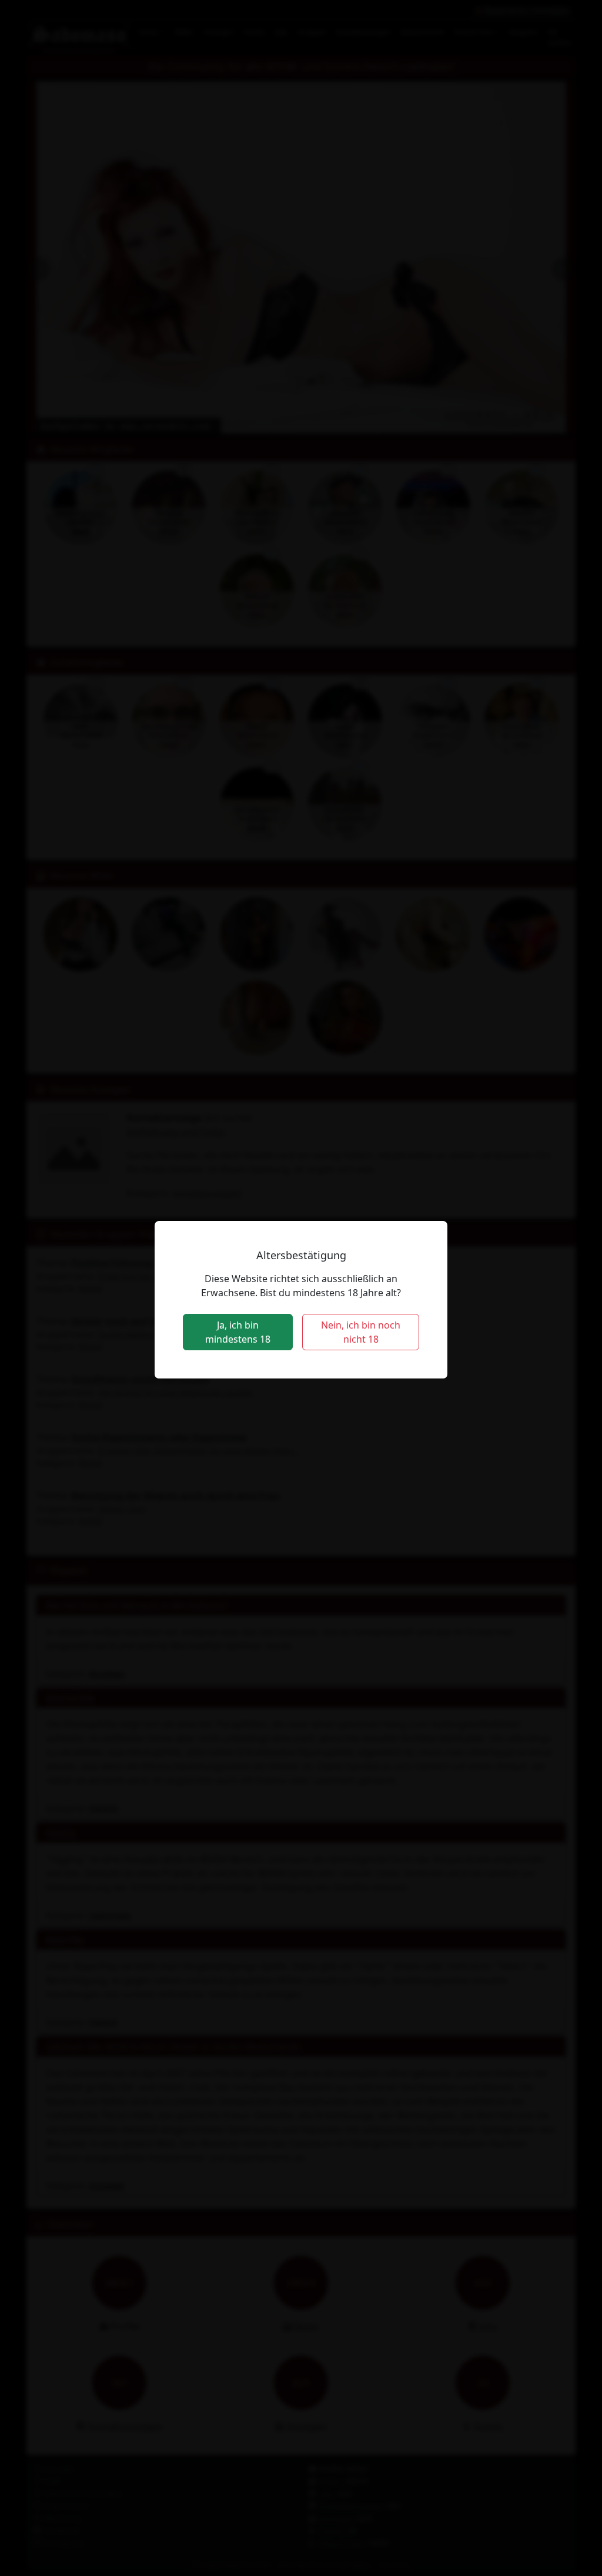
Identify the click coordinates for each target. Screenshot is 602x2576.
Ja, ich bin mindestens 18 (238, 1332)
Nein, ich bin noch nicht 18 (361, 1332)
